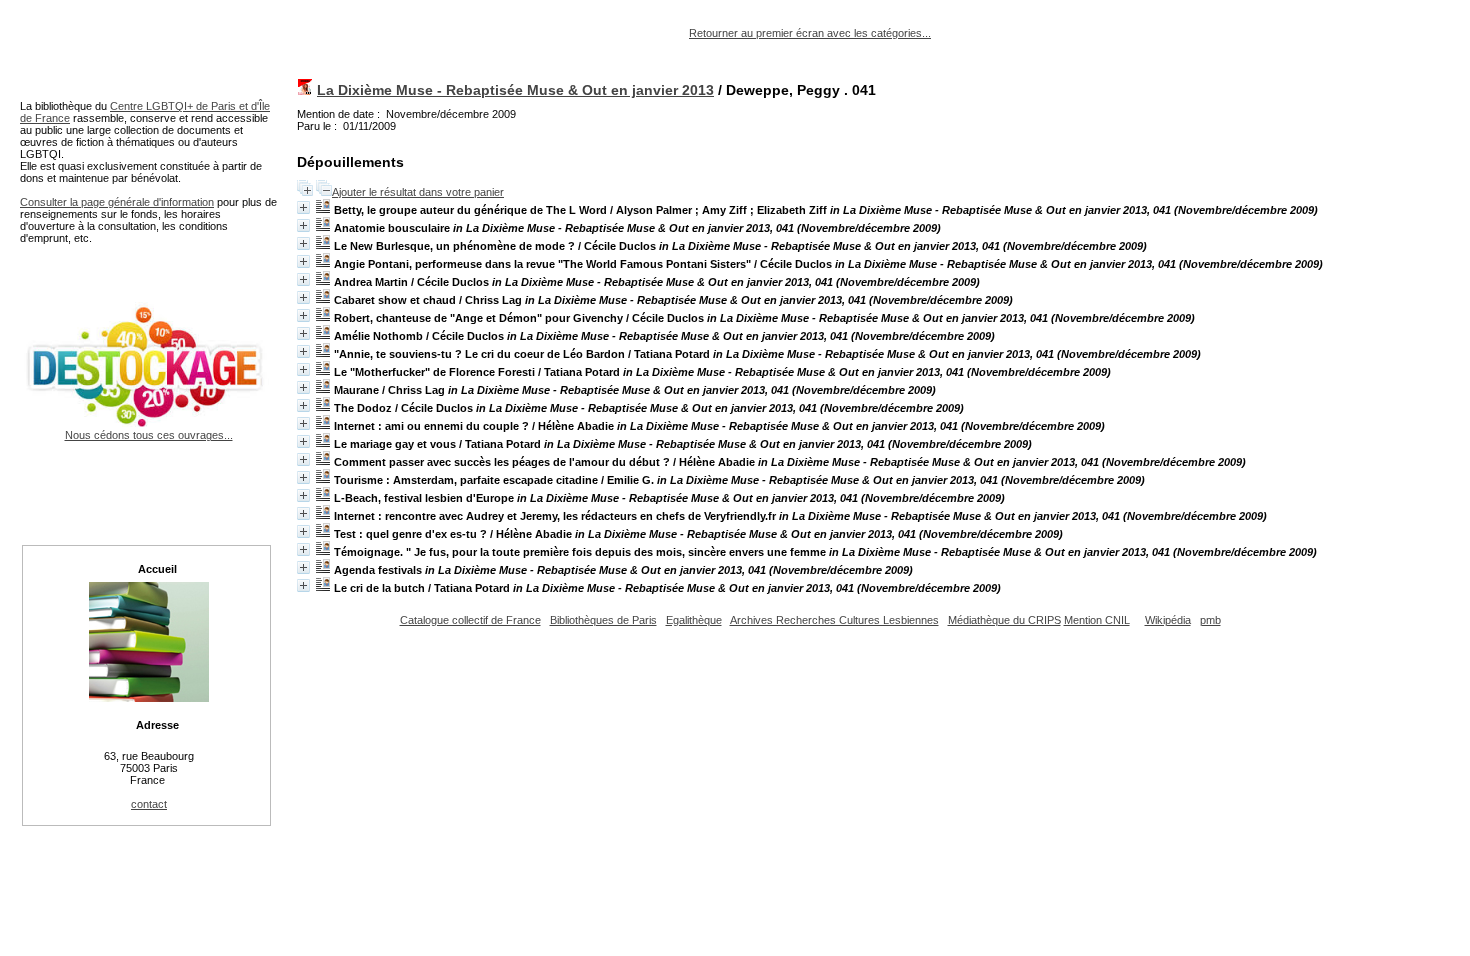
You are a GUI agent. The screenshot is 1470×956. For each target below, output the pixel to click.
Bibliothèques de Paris (603, 620)
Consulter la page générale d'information (117, 202)
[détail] (303, 207)
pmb (1210, 620)
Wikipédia (1168, 620)
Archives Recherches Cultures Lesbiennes (834, 620)
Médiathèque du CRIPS (1004, 620)
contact (149, 804)
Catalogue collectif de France (470, 620)
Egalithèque (694, 620)
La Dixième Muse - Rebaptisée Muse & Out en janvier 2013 (515, 90)
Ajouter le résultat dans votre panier (418, 192)
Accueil (157, 569)
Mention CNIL (1097, 620)
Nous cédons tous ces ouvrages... (149, 435)
